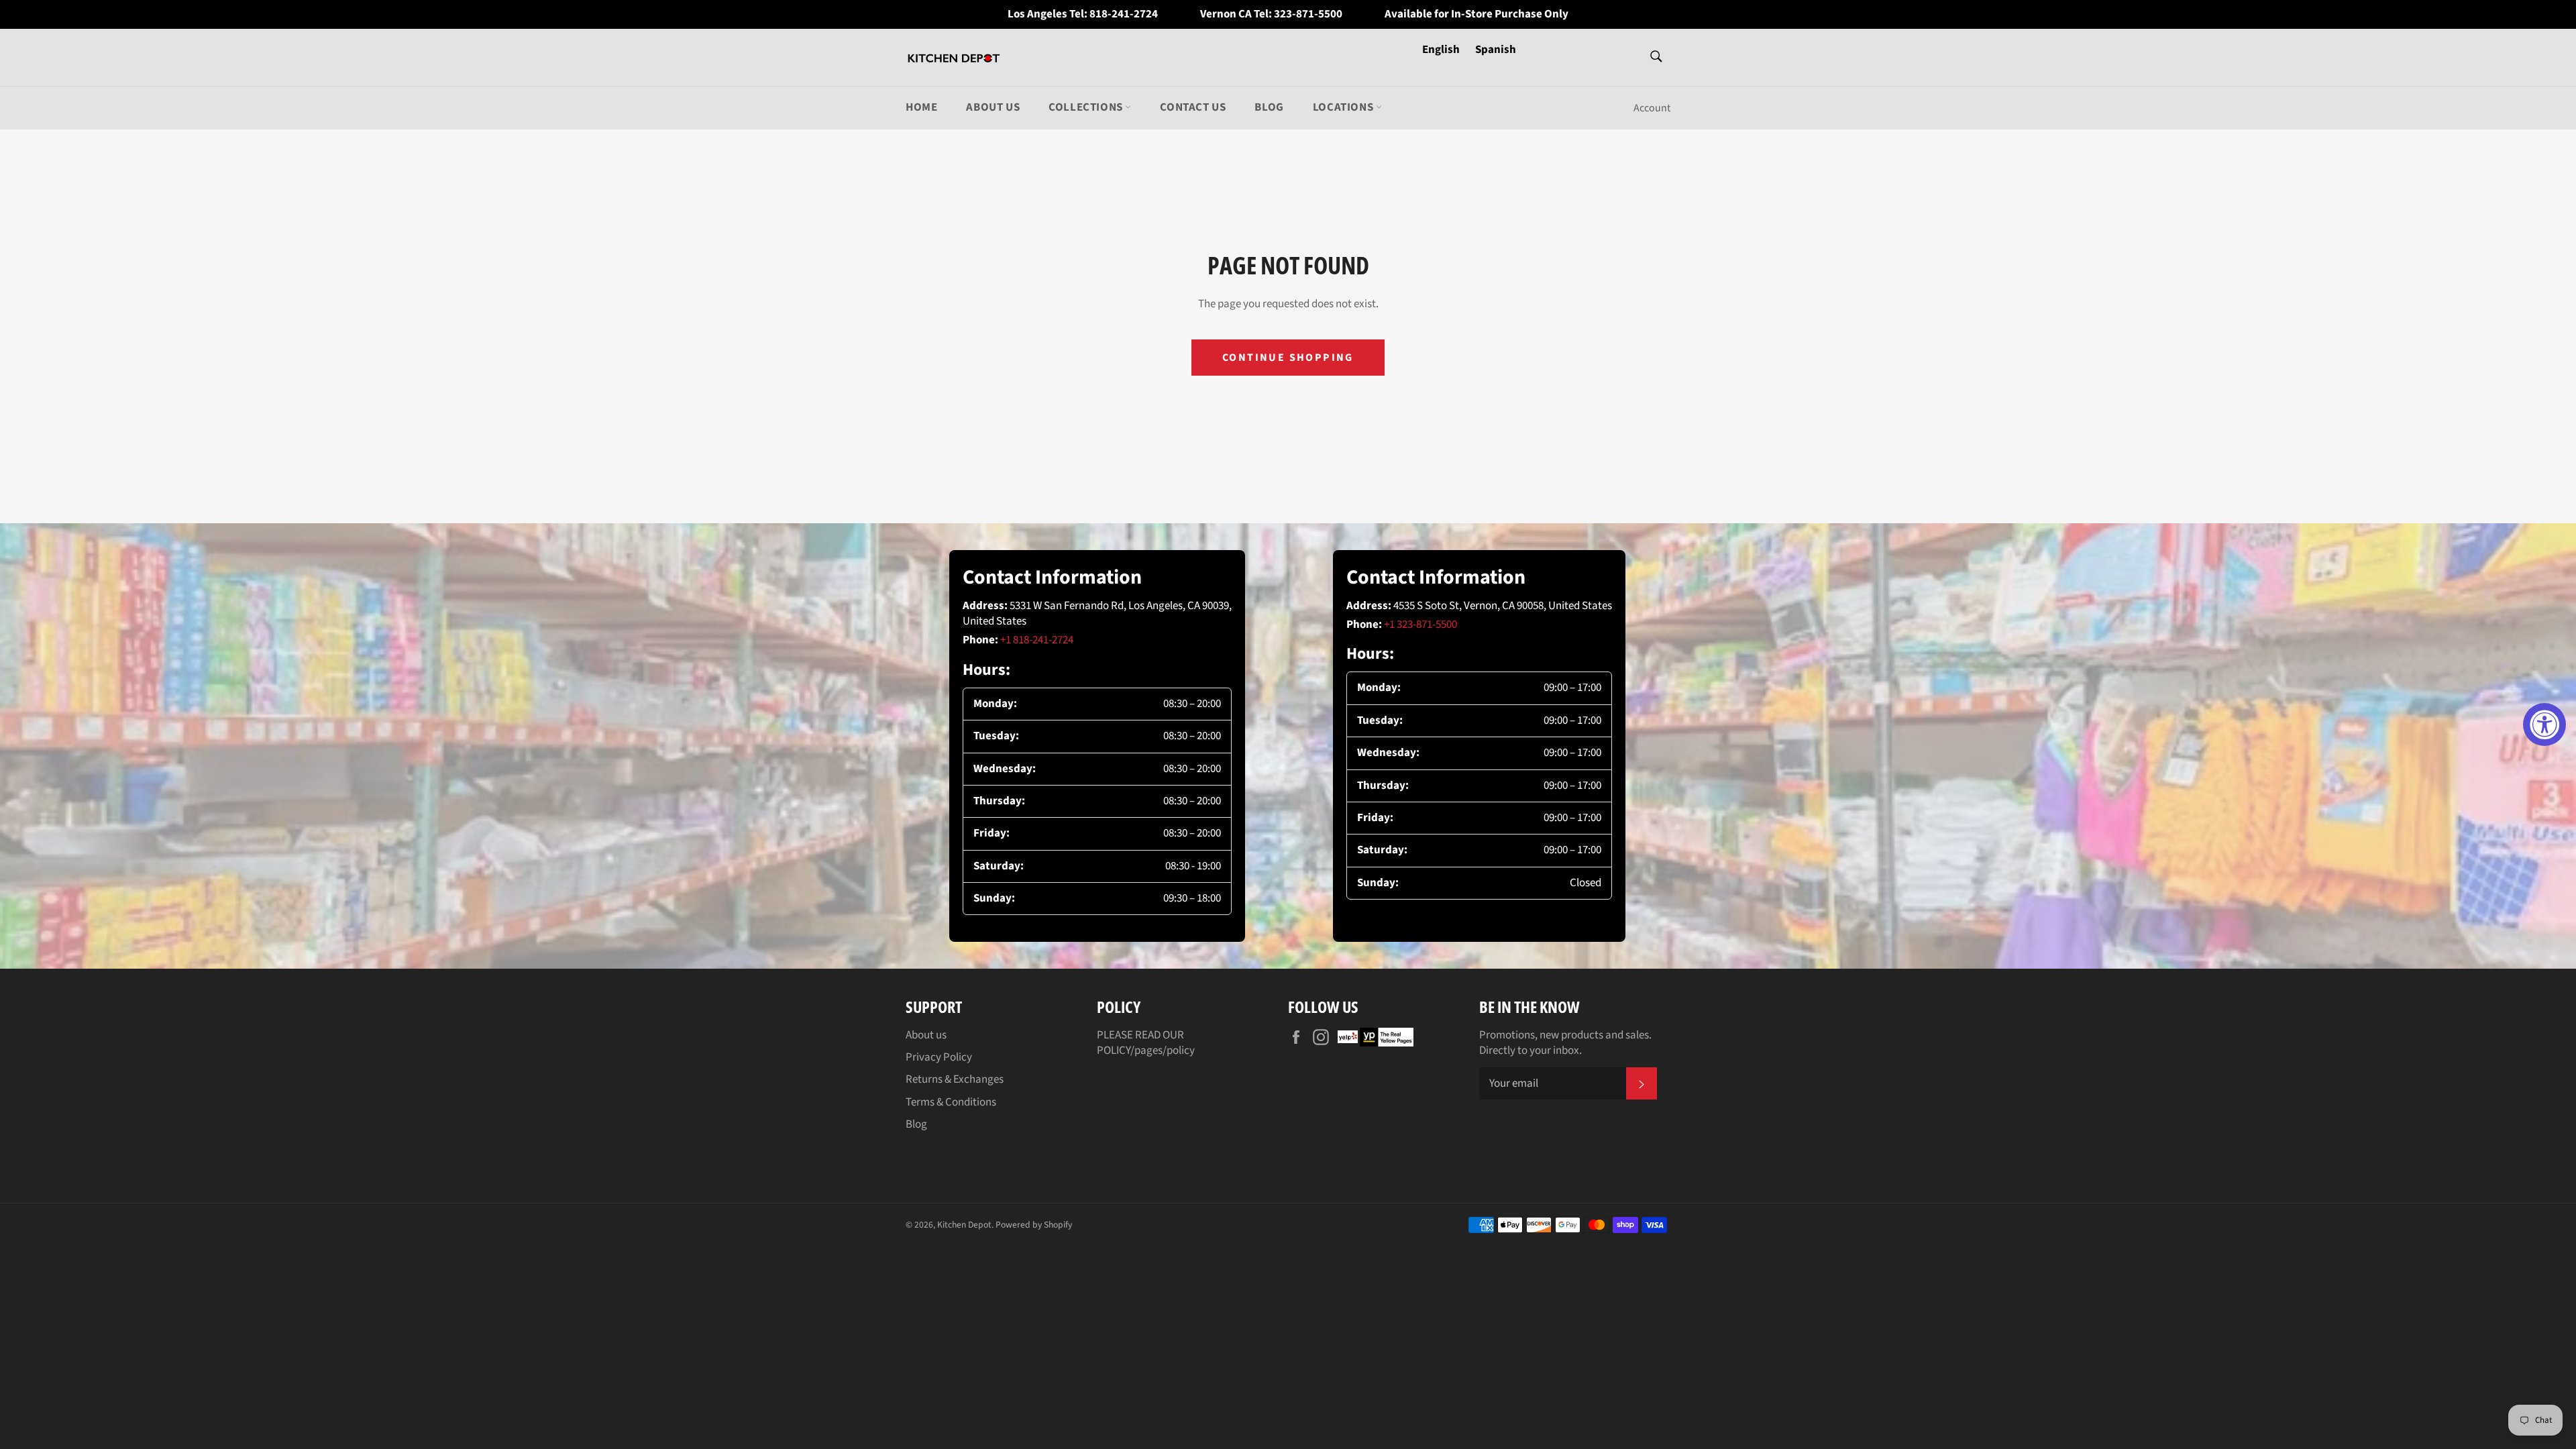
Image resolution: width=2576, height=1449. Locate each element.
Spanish (1496, 50)
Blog (1269, 107)
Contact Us (1193, 107)
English (1442, 50)
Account (1652, 108)
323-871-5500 (1308, 14)
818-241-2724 (1124, 14)
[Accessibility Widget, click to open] (2544, 724)
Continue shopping (1288, 358)
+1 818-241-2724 (1037, 640)
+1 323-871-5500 (1420, 625)
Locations (1344, 107)
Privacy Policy (939, 1057)
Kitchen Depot (964, 1225)
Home (921, 107)
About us (993, 107)
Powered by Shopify (1034, 1225)
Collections (1087, 107)
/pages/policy (1163, 1051)
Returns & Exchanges (955, 1079)
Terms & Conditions (951, 1102)
